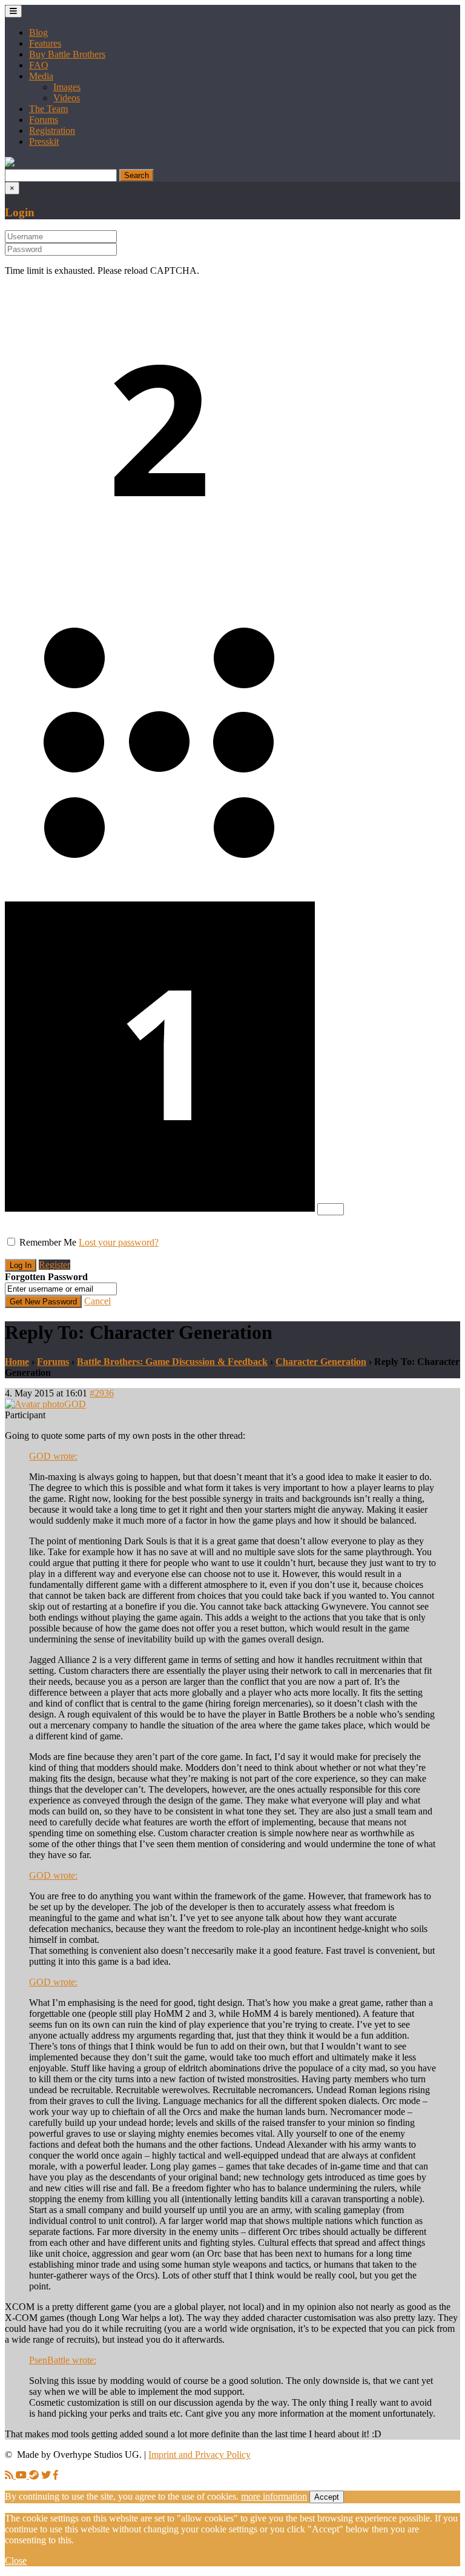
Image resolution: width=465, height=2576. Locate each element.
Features (45, 43)
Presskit (44, 141)
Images (67, 87)
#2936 (102, 1393)
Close (16, 2561)
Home (17, 1362)
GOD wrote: (53, 1456)
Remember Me (48, 1242)
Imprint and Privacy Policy (200, 2455)
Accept (327, 2497)
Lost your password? (119, 1242)
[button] (10, 163)
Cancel (97, 1301)
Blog (38, 32)
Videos (67, 98)
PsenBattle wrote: (63, 2360)
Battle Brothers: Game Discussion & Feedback (172, 1362)
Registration (52, 131)
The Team (48, 109)
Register (54, 1265)
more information (274, 2496)
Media (41, 76)
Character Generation (321, 1362)
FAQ (39, 65)
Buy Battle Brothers (67, 54)
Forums (44, 120)
